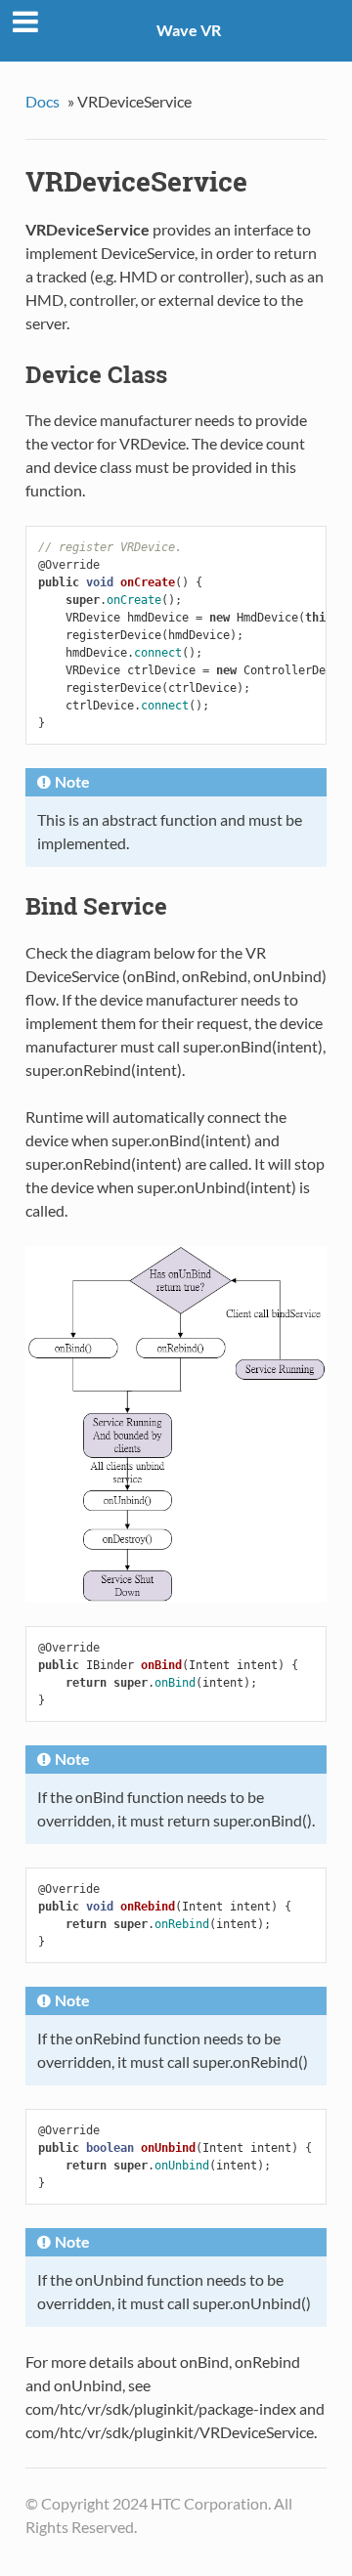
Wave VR (189, 30)
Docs (43, 101)
